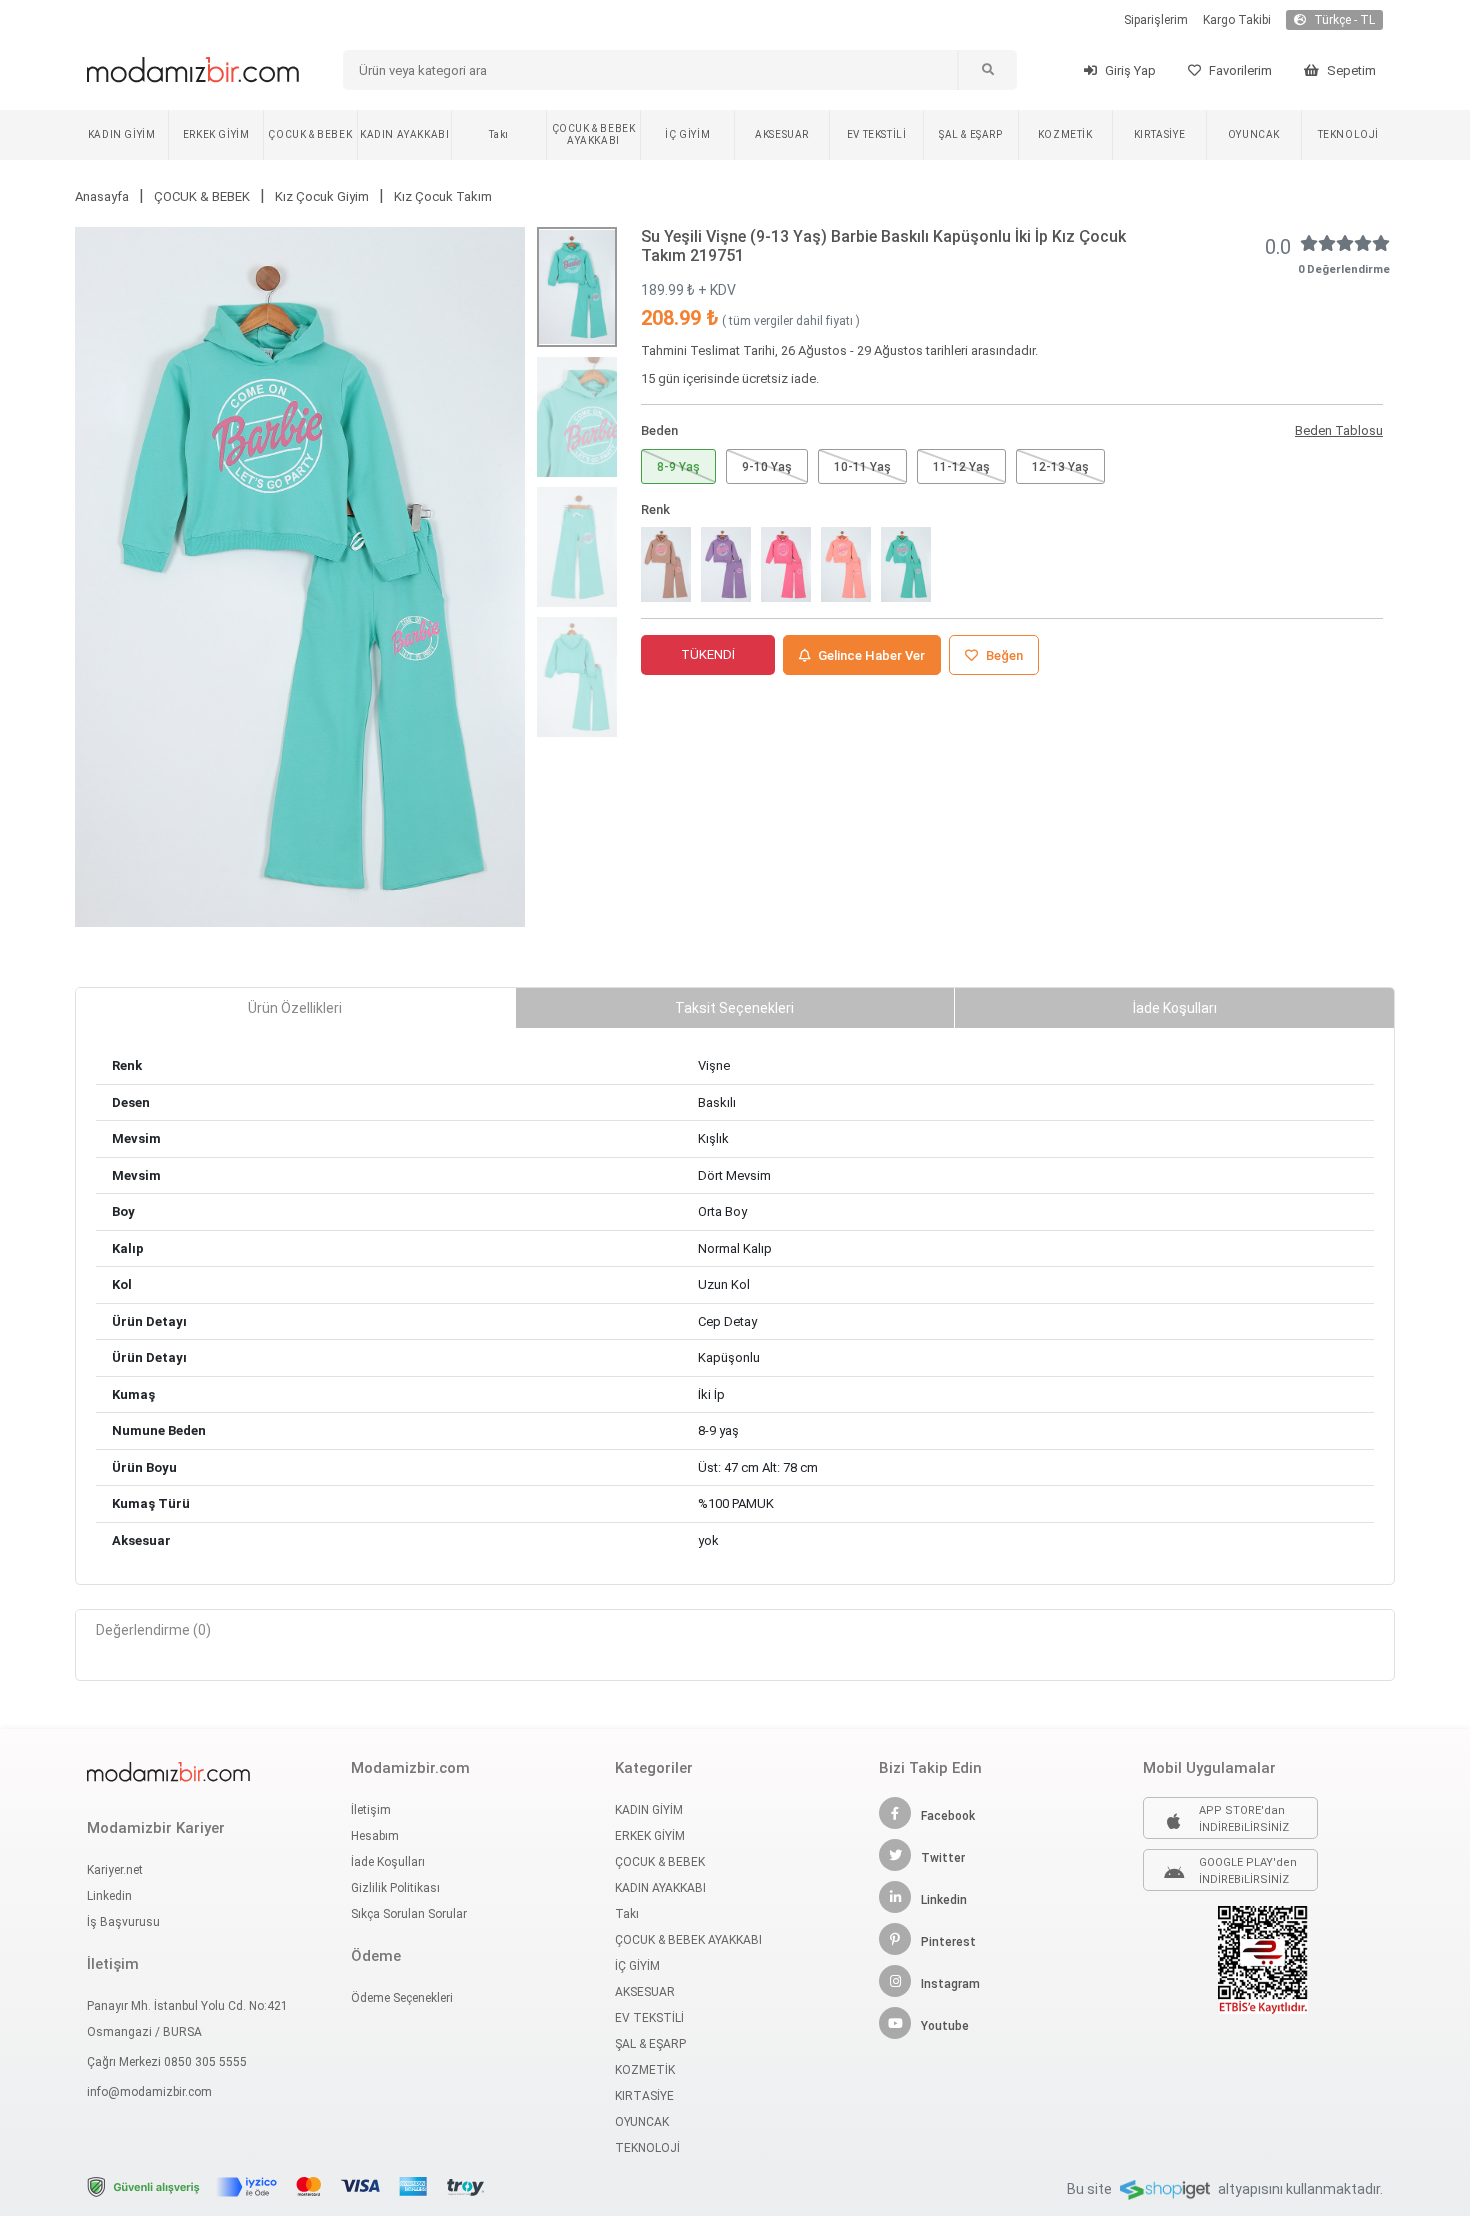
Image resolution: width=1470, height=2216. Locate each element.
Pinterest (948, 1942)
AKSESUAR (782, 134)
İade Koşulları (388, 1862)
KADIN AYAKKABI (404, 134)
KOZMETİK (1065, 134)
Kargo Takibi (1237, 20)
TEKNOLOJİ (1348, 134)
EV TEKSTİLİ (877, 134)
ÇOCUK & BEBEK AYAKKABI (594, 134)
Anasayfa (102, 196)
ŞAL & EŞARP (971, 134)
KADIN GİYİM (122, 134)
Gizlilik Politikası (395, 1888)
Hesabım (375, 1836)
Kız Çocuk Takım (443, 196)
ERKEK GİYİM (216, 134)
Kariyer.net (115, 1870)
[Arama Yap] (987, 70)
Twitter (943, 1858)
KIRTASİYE (1159, 134)
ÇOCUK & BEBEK (310, 134)
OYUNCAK (1254, 134)
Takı (498, 134)
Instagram (950, 1984)
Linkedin (109, 1896)
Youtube (945, 2026)
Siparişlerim (1156, 20)
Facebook (948, 1816)
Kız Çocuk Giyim (322, 196)
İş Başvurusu (123, 1922)
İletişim (371, 1810)
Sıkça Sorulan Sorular (409, 1914)
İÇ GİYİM (687, 134)
